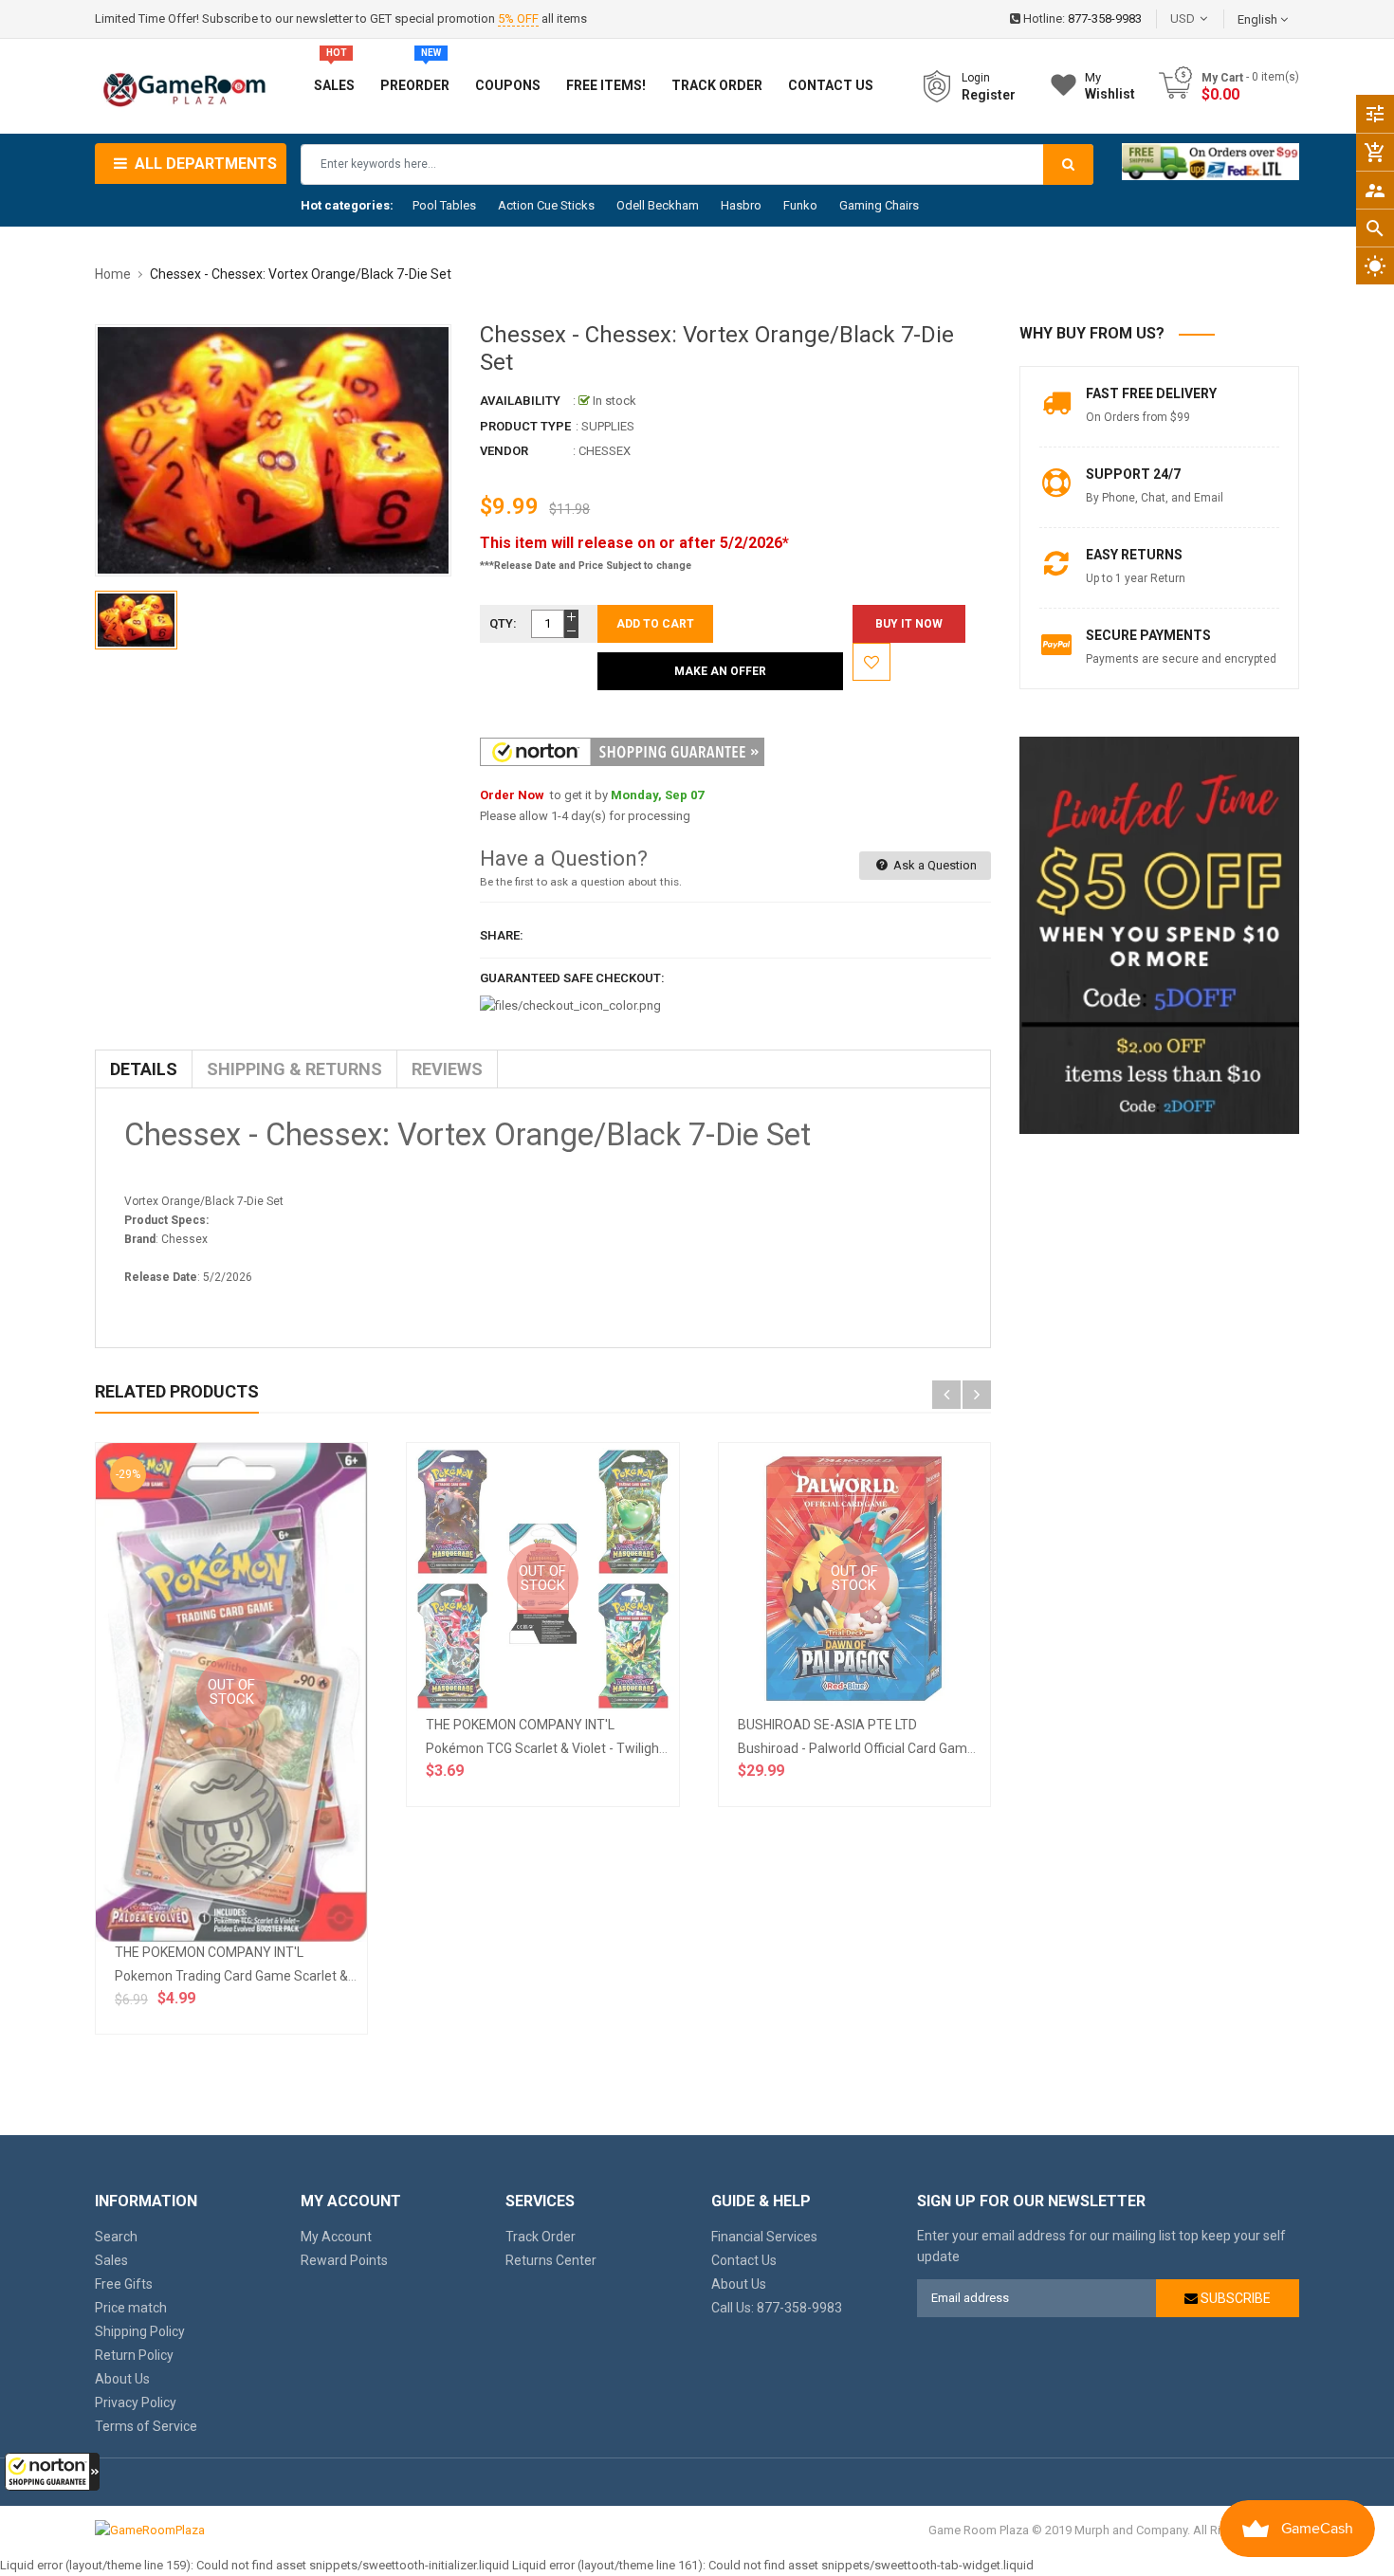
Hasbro (741, 205)
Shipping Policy (140, 2331)
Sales (111, 2260)
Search (116, 2237)
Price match (131, 2308)
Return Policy (134, 2355)
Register (989, 95)
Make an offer (720, 671)
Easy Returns (1134, 555)
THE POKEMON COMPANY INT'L (209, 1952)
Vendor (504, 451)
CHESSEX (605, 451)
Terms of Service (146, 2426)
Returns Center (551, 2260)
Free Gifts (124, 2284)
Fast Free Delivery (1151, 393)
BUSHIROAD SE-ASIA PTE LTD (827, 1725)
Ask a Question (934, 865)
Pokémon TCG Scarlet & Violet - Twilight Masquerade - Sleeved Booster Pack (655, 1748)
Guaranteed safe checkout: (572, 978)
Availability (520, 401)
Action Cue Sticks (546, 205)
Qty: (503, 623)
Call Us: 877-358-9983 (777, 2308)
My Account (336, 2237)
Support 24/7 (1133, 474)
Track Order (541, 2237)
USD (1211, 18)
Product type (525, 426)
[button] (52, 2472)
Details (144, 1069)
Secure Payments (1148, 635)
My (1110, 86)
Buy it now (909, 624)
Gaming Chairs (879, 205)
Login (976, 78)
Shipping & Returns (294, 1069)
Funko (800, 205)
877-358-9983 (1105, 18)
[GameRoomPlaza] (150, 2530)
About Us (122, 2379)
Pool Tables (444, 205)
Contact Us (744, 2260)
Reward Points (344, 2260)
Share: (502, 935)
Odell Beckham (658, 205)
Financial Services (764, 2237)
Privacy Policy (136, 2402)
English (1259, 19)
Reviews (447, 1069)
